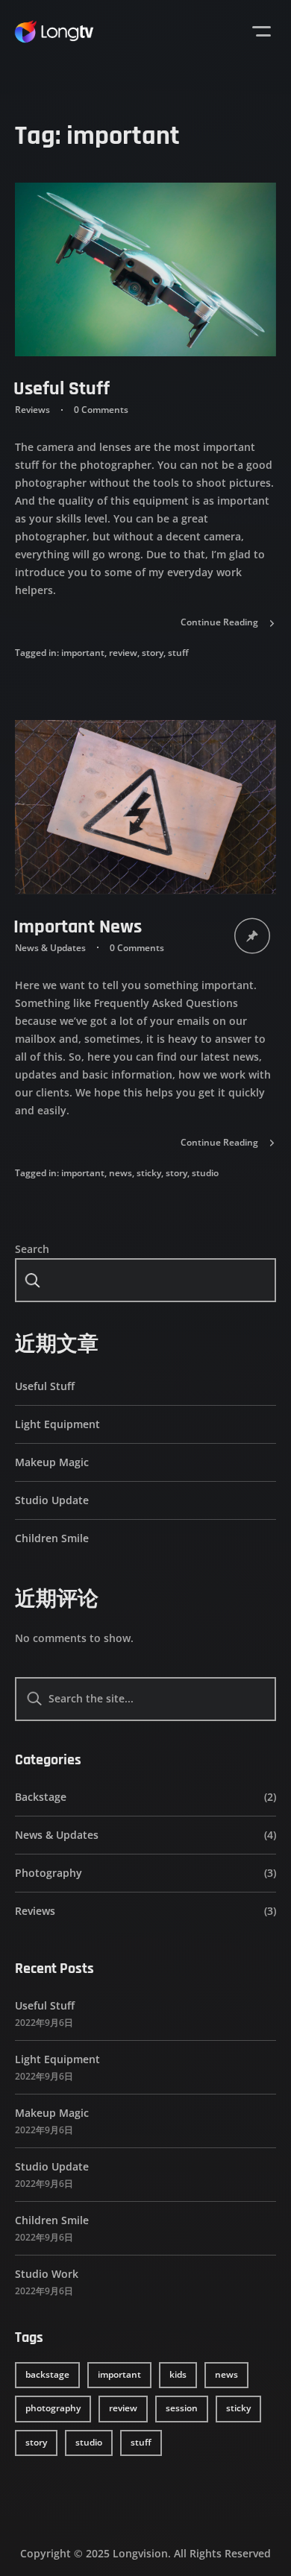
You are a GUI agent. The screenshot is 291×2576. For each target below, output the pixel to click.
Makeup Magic (52, 1462)
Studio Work (47, 2274)
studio (205, 1173)
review (123, 653)
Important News (78, 927)
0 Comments (101, 410)
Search (32, 1249)
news (121, 1173)
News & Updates (50, 948)
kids (178, 2374)
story (153, 653)
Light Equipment (57, 1424)
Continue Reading (219, 622)
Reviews (32, 410)
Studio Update (52, 1500)
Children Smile (52, 1538)
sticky (149, 1173)
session (182, 2408)
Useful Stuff (62, 389)
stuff (178, 653)
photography (53, 2408)
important (83, 653)
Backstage (41, 1797)
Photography (48, 1873)
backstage (47, 2374)
